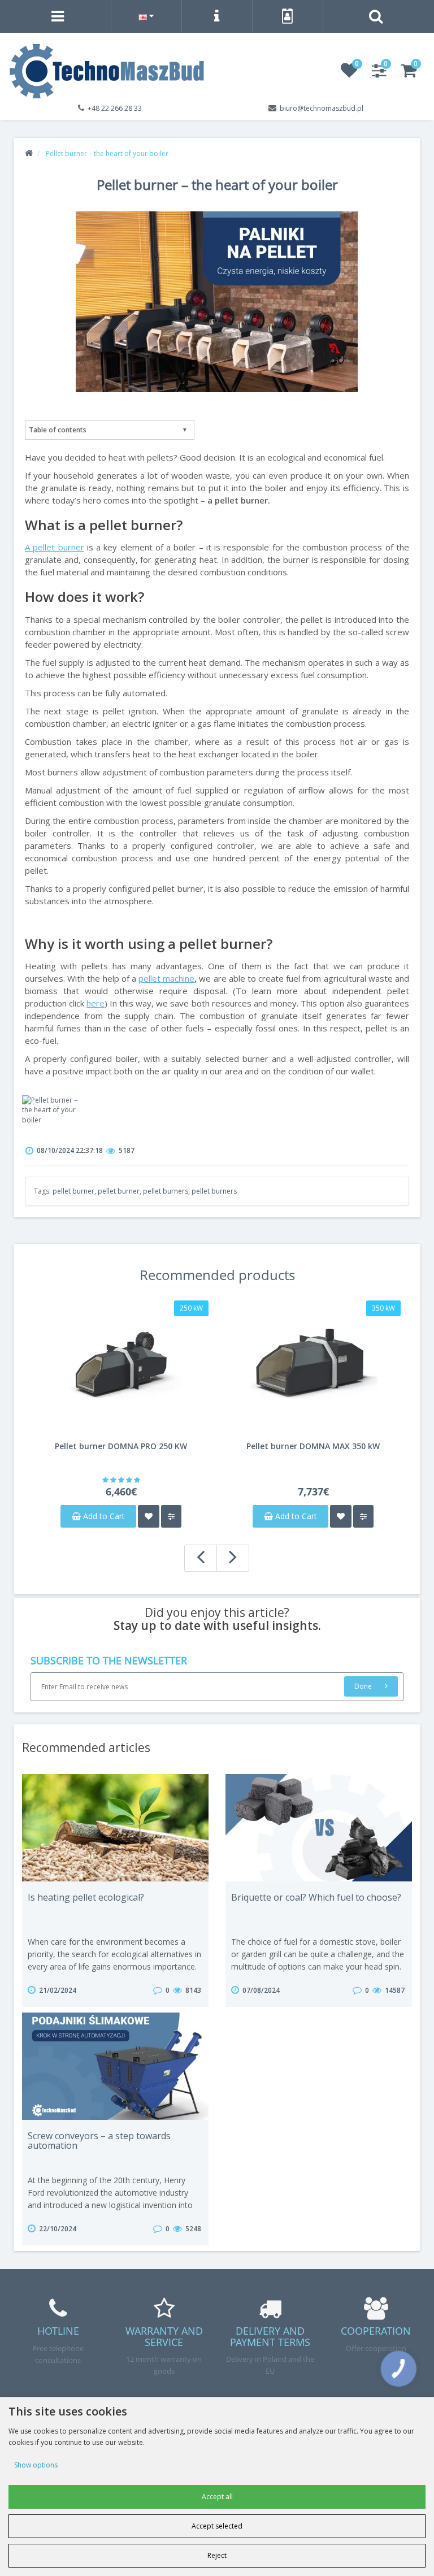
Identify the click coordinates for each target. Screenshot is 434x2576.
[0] (349, 74)
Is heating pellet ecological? (86, 1897)
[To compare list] (171, 1516)
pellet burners (166, 1191)
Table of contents (58, 430)
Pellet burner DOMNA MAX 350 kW (313, 1446)
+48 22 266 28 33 (115, 108)
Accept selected (217, 2526)
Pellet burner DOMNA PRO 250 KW (121, 1446)
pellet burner (73, 1191)
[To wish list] (149, 1516)
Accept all (217, 2497)
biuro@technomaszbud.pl (322, 108)
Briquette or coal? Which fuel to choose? (316, 1897)
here (96, 1003)
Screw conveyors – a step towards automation (99, 2141)
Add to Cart (103, 1516)
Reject (217, 2555)
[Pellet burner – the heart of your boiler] (51, 1110)
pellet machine (166, 978)
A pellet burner (55, 547)
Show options (36, 2465)
